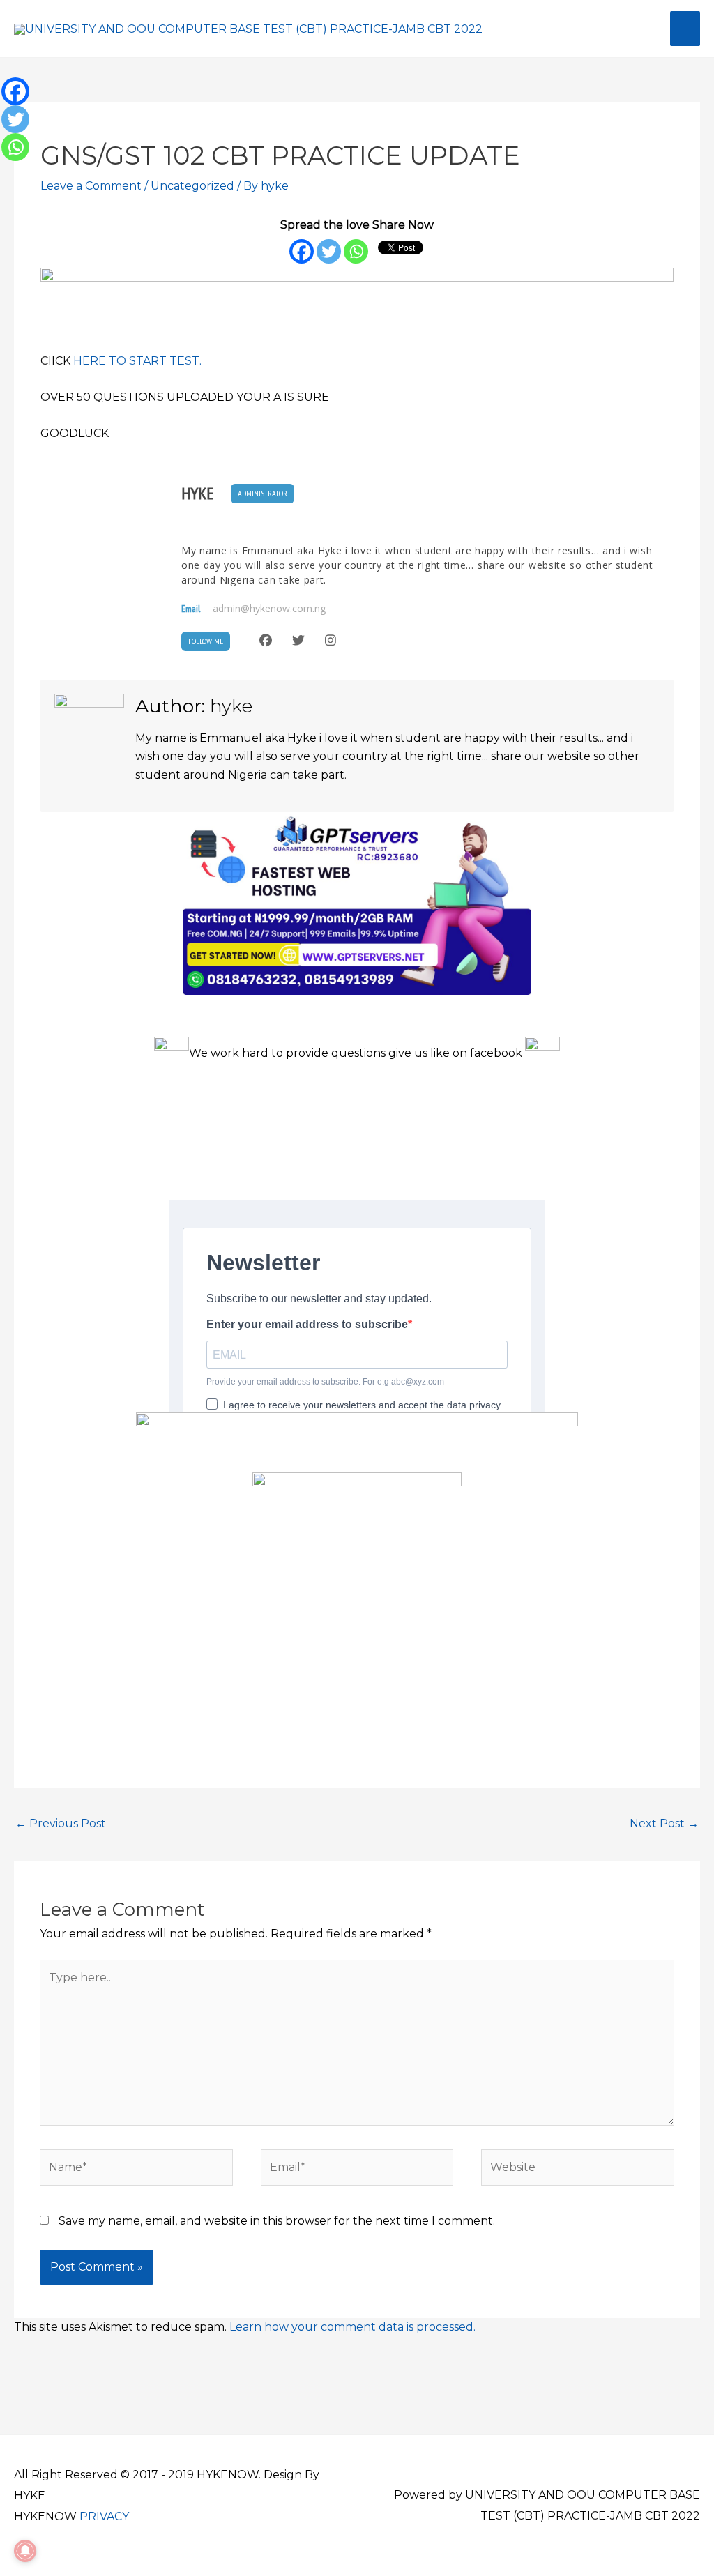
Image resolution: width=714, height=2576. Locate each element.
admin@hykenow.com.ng (269, 609)
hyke (198, 494)
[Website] (577, 2170)
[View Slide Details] (357, 296)
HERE (90, 361)
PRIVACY (104, 2516)
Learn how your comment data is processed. (352, 2327)
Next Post (664, 1823)
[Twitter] (329, 251)
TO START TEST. (155, 361)
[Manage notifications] (25, 2551)
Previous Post (61, 1823)
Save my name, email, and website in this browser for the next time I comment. (277, 2221)
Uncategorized (192, 186)
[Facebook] (302, 251)
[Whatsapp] (356, 251)
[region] (357, 296)
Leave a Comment (91, 186)
